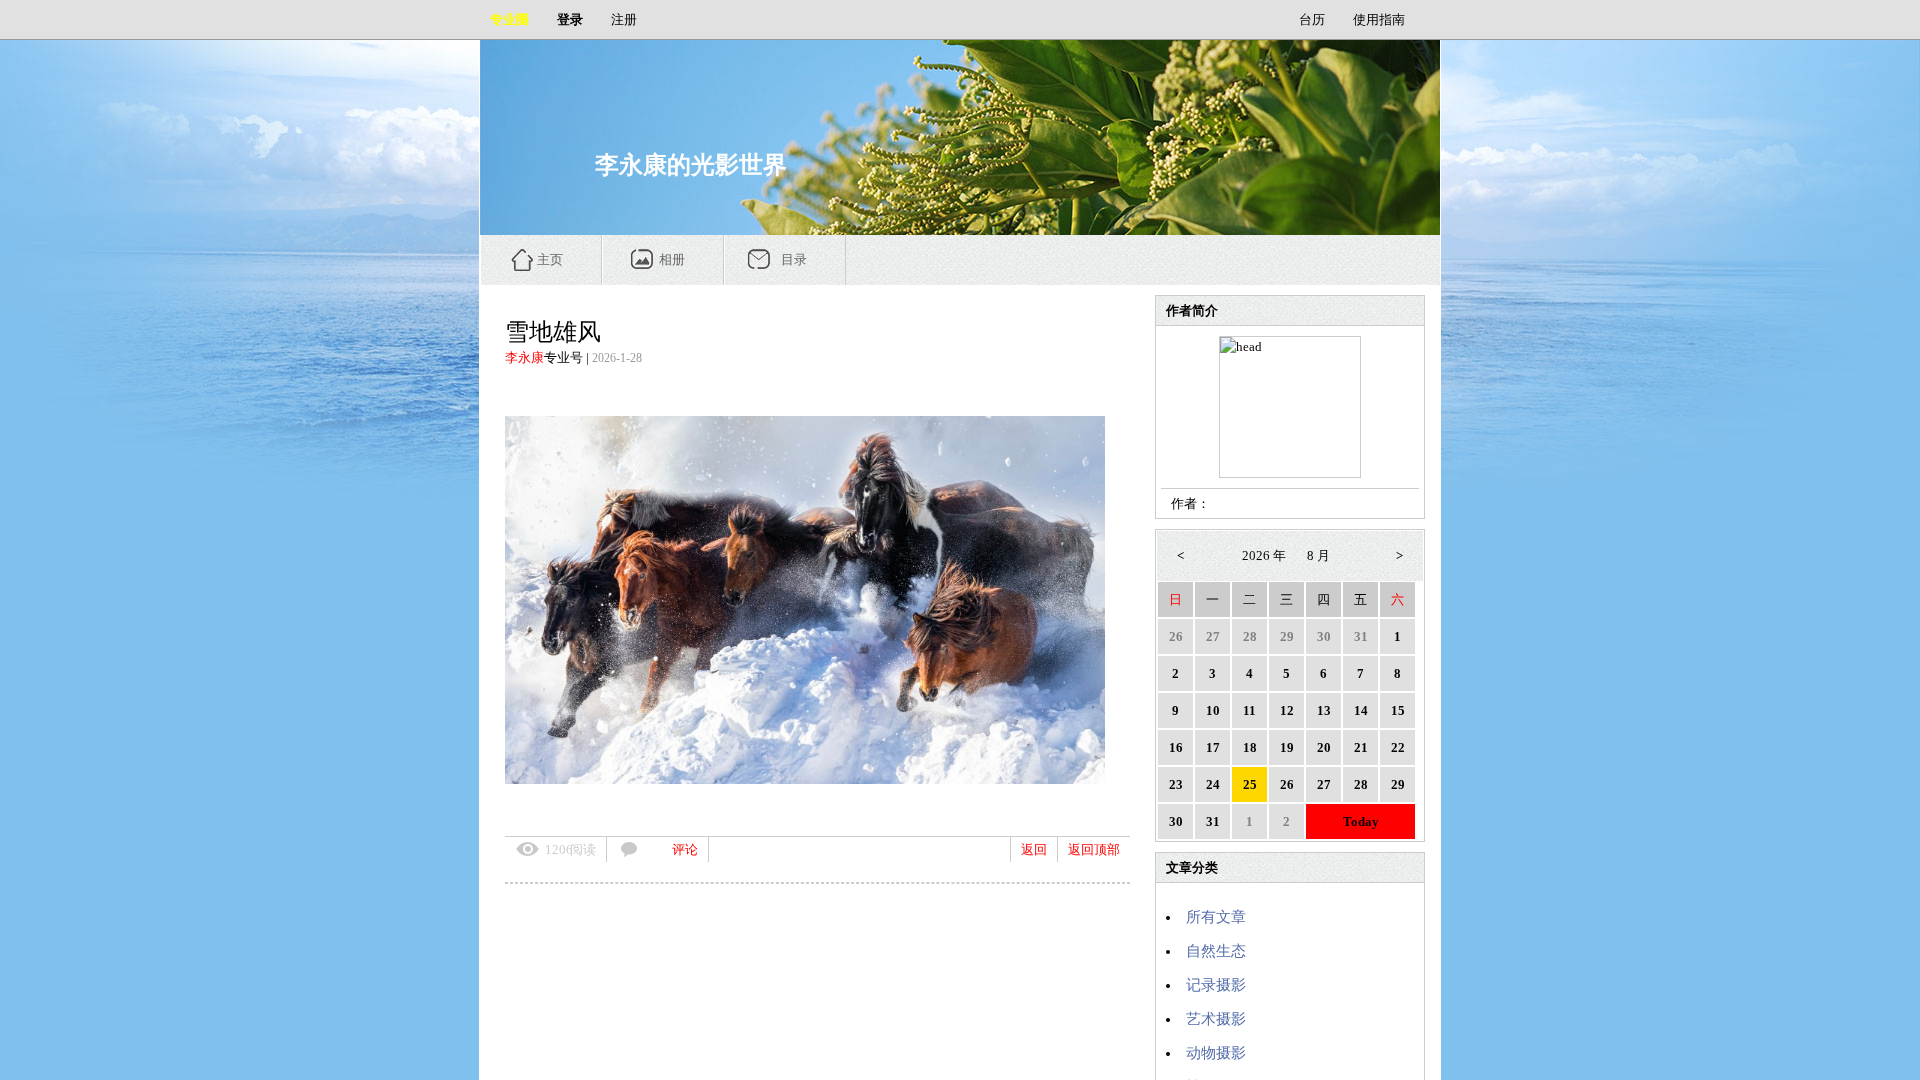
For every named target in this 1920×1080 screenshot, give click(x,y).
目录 (794, 259)
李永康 (524, 357)
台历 (1312, 19)
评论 (685, 849)
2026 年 (1264, 555)
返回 (1034, 849)
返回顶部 (1094, 849)
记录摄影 (1216, 985)
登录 (570, 19)
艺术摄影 (1216, 1019)
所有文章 (1216, 917)
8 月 (1318, 555)
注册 (624, 19)
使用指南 (1379, 19)
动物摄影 (1216, 1053)
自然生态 (1216, 951)
